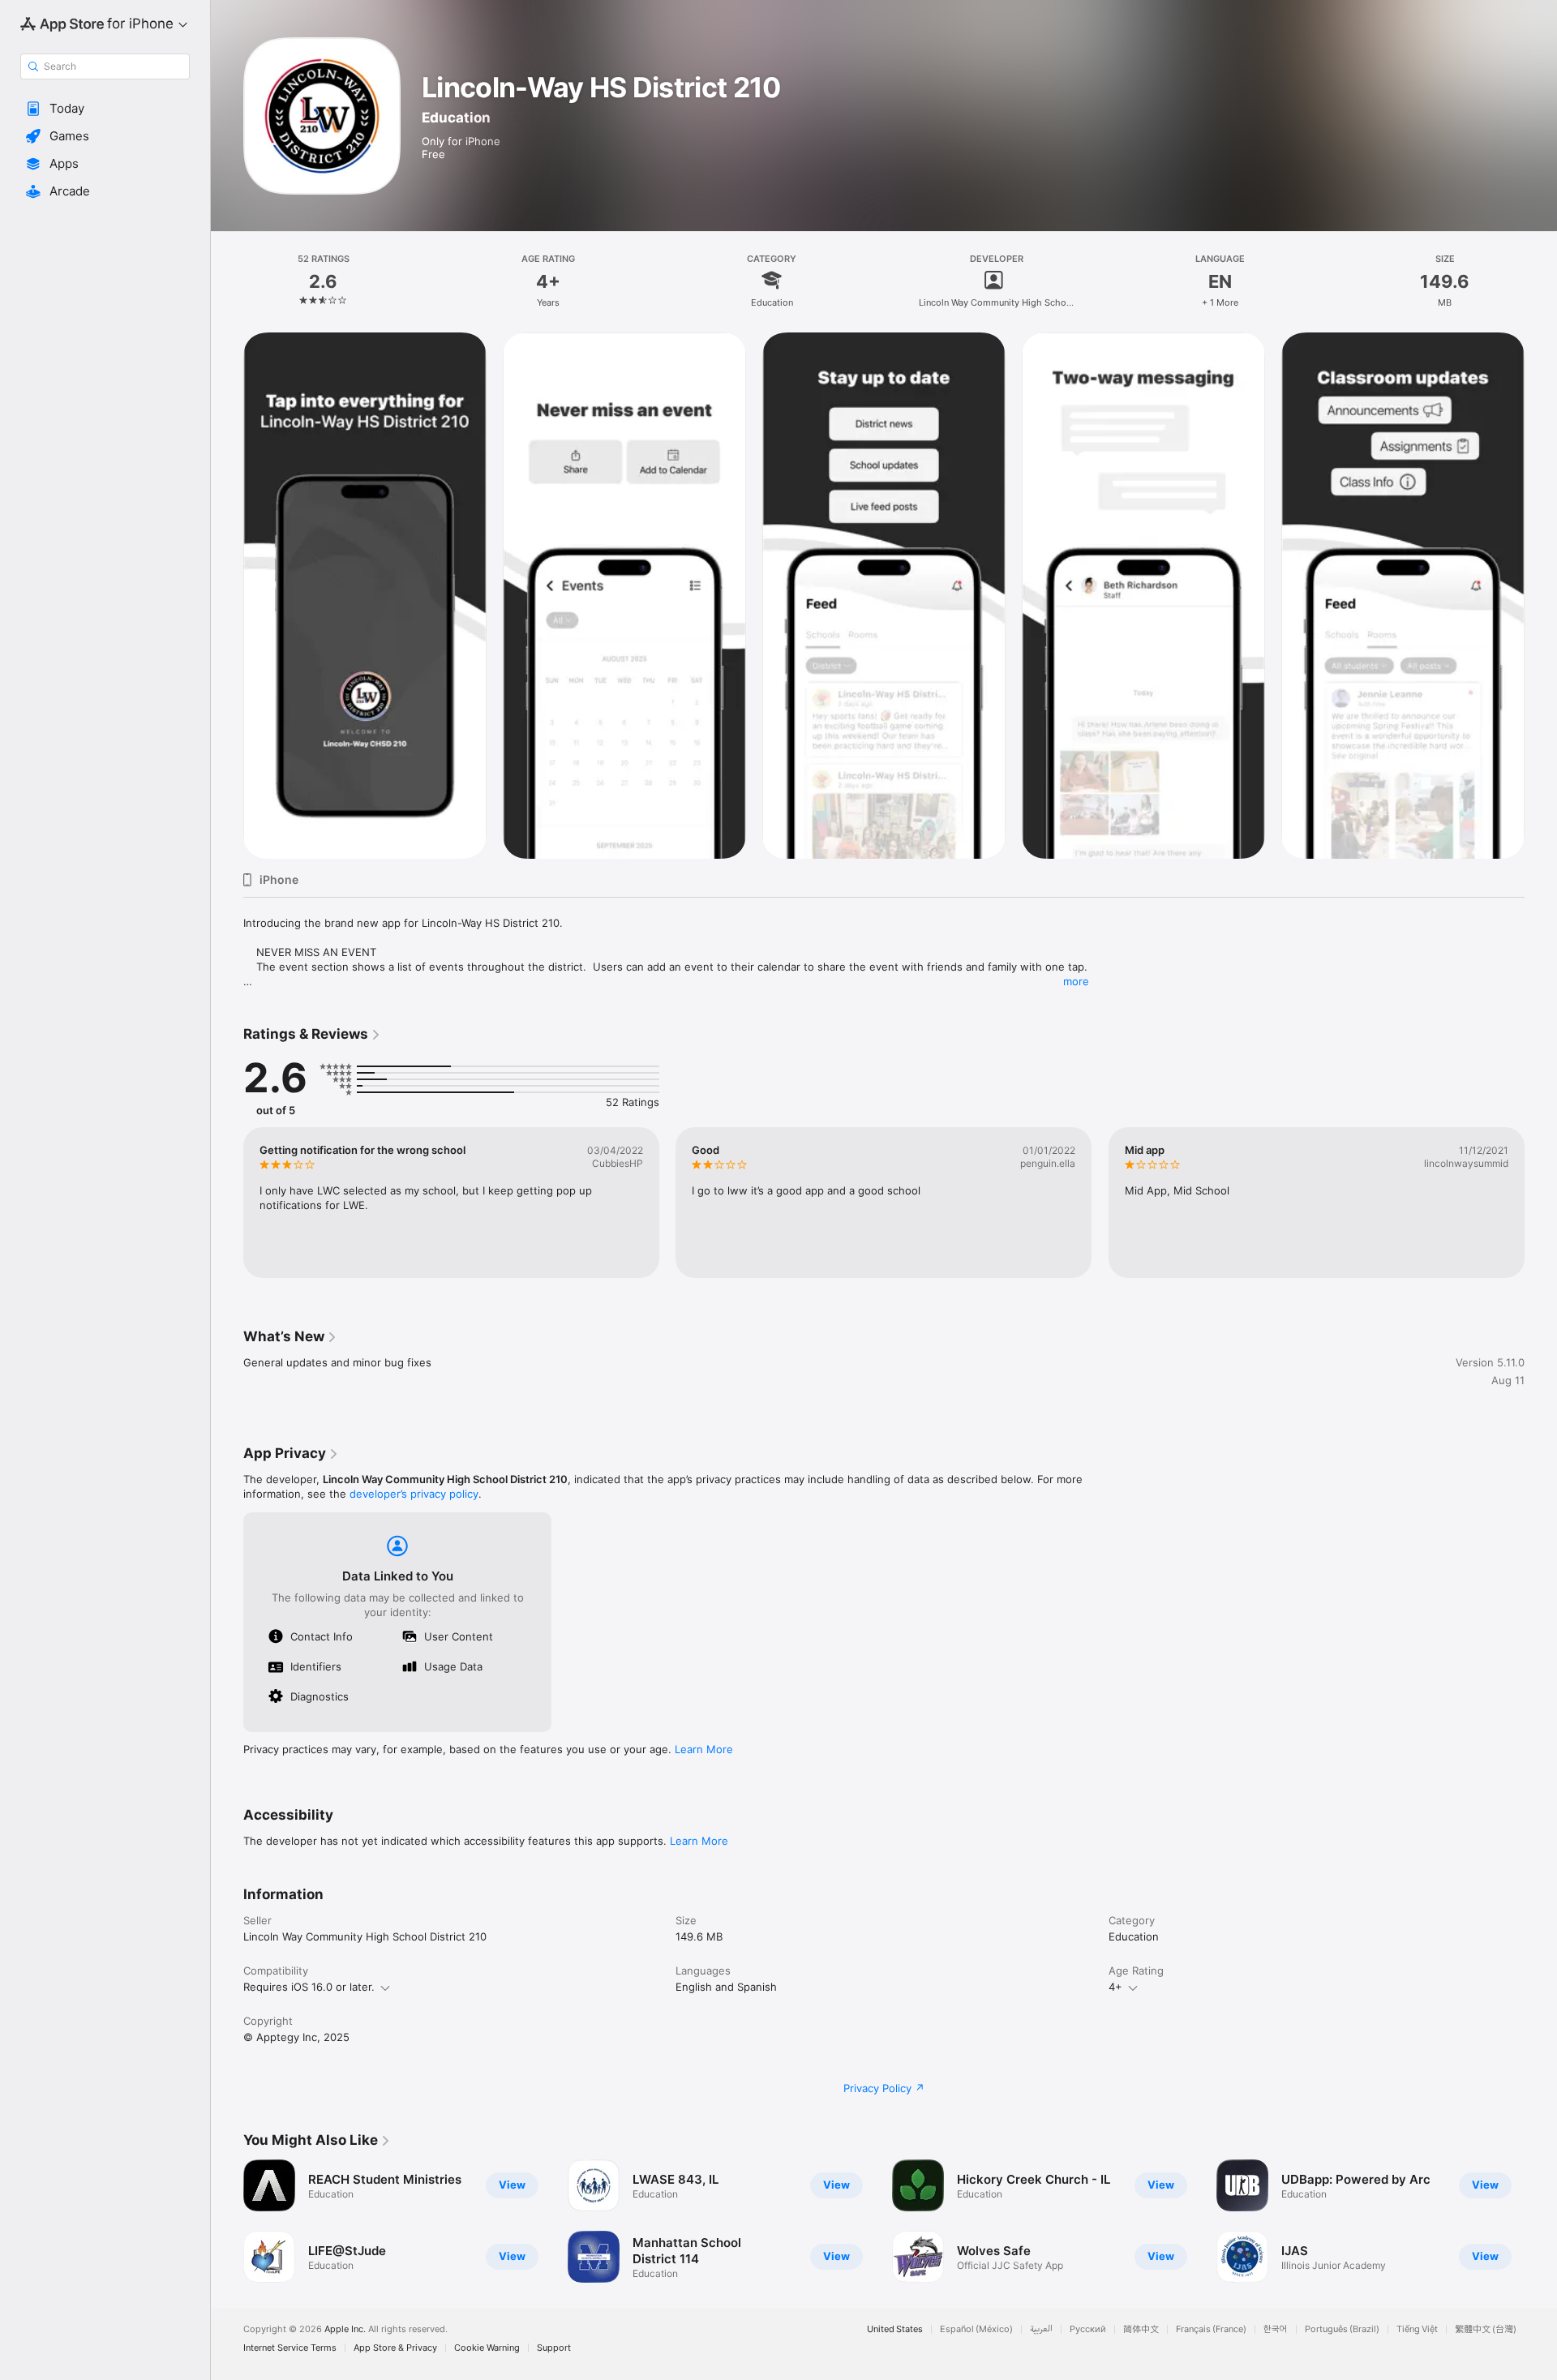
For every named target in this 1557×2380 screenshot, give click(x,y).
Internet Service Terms (290, 2348)
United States (895, 2329)
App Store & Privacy (395, 2348)
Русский (1088, 2329)
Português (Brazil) (1342, 2329)
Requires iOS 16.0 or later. (309, 1987)
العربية (1041, 2329)
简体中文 (1141, 2329)
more (1076, 981)
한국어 (1276, 2329)
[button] (105, 109)
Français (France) (1211, 2329)
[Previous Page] (227, 2221)
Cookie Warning (487, 2348)
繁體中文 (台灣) (1486, 2329)
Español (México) (976, 2329)
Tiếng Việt (1417, 2329)
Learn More (704, 1749)
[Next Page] (1541, 2221)
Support (554, 2348)
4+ (1115, 1987)
